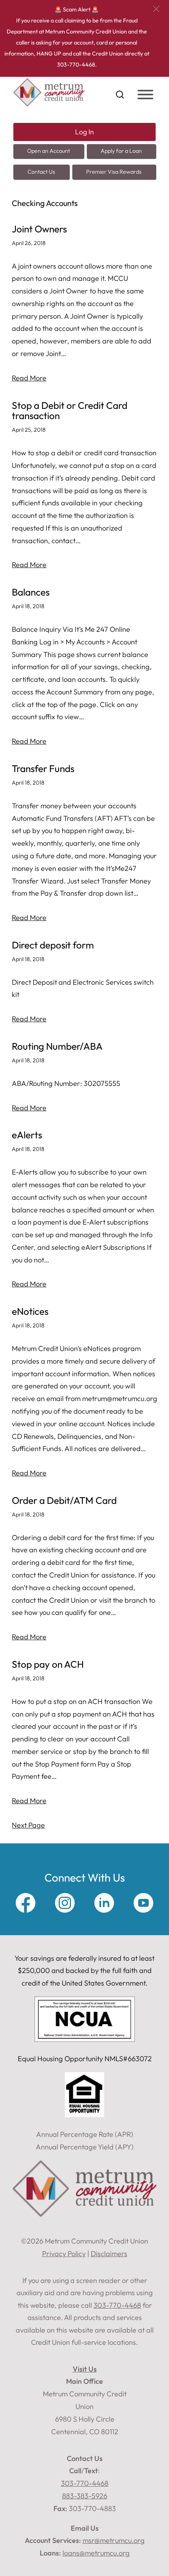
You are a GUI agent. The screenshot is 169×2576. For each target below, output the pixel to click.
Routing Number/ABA (57, 1046)
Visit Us (85, 2369)
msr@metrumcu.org (114, 2540)
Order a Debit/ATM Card (64, 1501)
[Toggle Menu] (145, 95)
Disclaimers (109, 2254)
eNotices (30, 1311)
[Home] (49, 104)
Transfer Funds (43, 769)
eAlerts (27, 1135)
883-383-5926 (85, 2496)
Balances (31, 592)
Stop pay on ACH (48, 1664)
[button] (156, 9)
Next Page (28, 1825)
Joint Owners (39, 229)
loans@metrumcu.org (96, 2553)
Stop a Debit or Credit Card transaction (70, 411)
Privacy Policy (64, 2254)
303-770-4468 (85, 2483)
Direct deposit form (53, 945)
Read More (29, 378)
